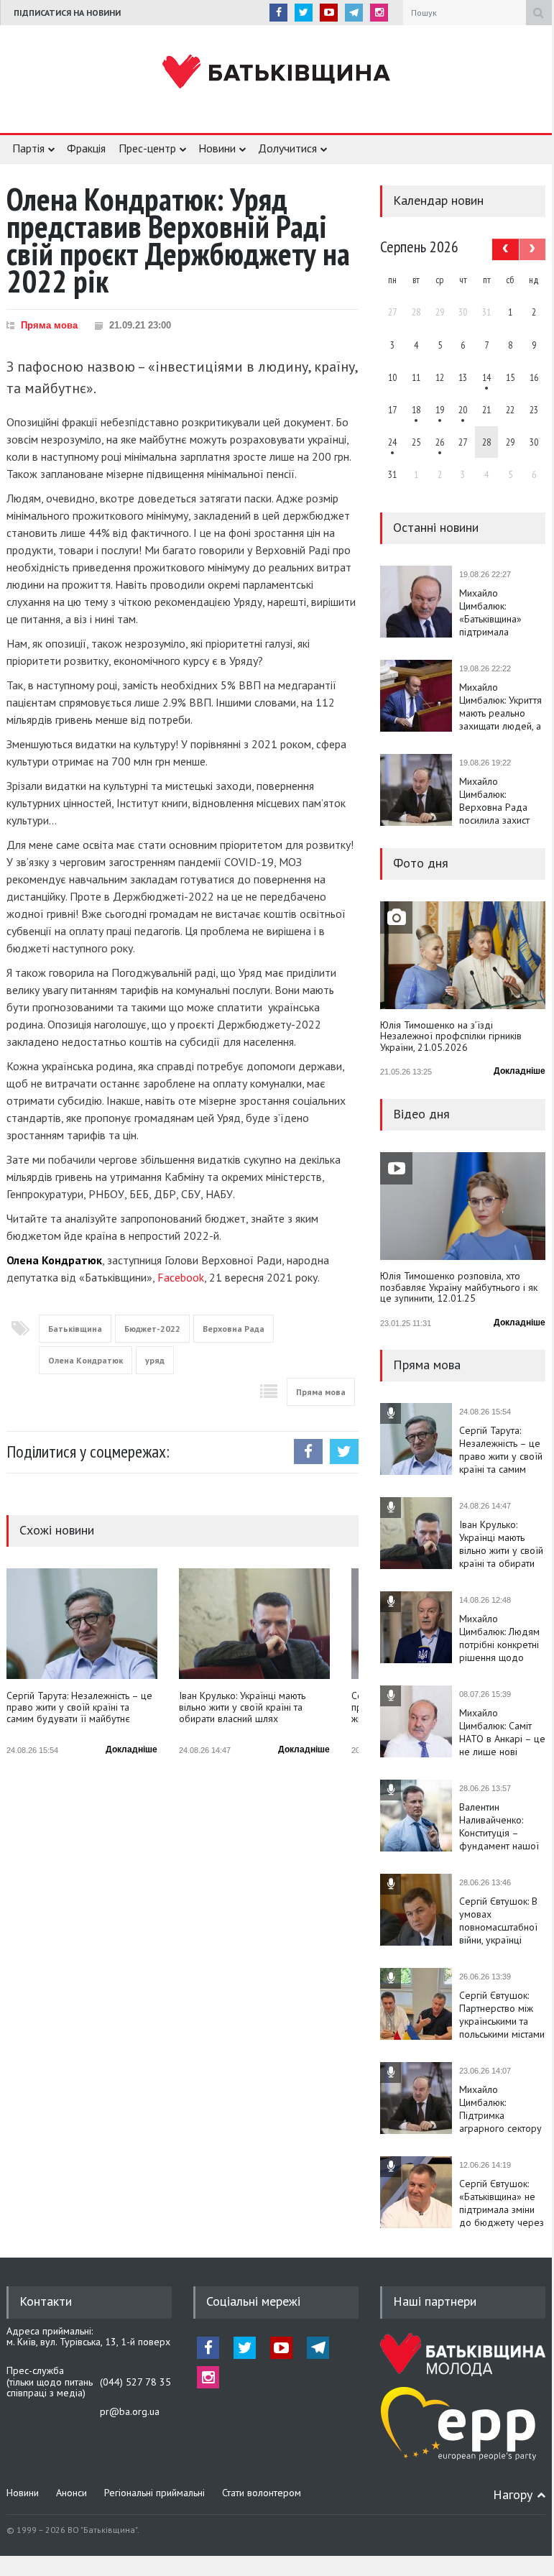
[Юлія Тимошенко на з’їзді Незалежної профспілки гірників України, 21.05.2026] (463, 955)
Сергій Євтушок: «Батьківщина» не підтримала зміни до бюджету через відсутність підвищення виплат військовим (502, 2203)
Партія (28, 148)
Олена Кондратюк (86, 1360)
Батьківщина (75, 1329)
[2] (416, 410)
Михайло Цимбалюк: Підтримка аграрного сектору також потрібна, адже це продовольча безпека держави (500, 2109)
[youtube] (329, 13)
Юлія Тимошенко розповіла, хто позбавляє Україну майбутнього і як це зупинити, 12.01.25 (459, 1288)
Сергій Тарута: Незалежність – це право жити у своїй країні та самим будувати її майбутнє (79, 1707)
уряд (155, 1360)
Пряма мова (49, 325)
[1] (486, 377)
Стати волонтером (262, 2493)
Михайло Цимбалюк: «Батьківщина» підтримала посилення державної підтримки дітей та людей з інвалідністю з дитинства (500, 612)
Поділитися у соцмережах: (88, 1452)
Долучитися (287, 148)
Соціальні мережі (253, 2301)
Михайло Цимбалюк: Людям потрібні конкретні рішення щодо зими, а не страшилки (499, 1638)
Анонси (71, 2493)
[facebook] (278, 13)
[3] (392, 442)
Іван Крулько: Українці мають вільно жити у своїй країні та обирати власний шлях (242, 1707)
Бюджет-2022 (152, 1329)
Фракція (86, 148)
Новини (217, 148)
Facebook (181, 1277)
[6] (440, 410)
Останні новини (436, 527)
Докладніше (131, 1749)
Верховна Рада (234, 1329)
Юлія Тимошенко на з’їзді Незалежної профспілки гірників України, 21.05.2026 (451, 1037)
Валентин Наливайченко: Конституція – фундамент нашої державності (499, 1826)
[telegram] (354, 13)
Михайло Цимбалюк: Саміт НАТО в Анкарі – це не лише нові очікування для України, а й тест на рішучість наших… (502, 1732)
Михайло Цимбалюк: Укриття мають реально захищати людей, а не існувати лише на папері (500, 707)
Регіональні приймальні (154, 2493)
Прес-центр (147, 148)
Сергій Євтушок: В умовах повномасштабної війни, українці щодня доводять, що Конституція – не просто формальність (498, 1920)
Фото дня (421, 863)
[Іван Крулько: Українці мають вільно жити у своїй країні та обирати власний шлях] (254, 1624)
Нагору (513, 2494)
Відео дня (421, 1114)
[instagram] (379, 13)
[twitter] (304, 13)
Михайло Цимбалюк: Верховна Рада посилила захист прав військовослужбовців (502, 801)
